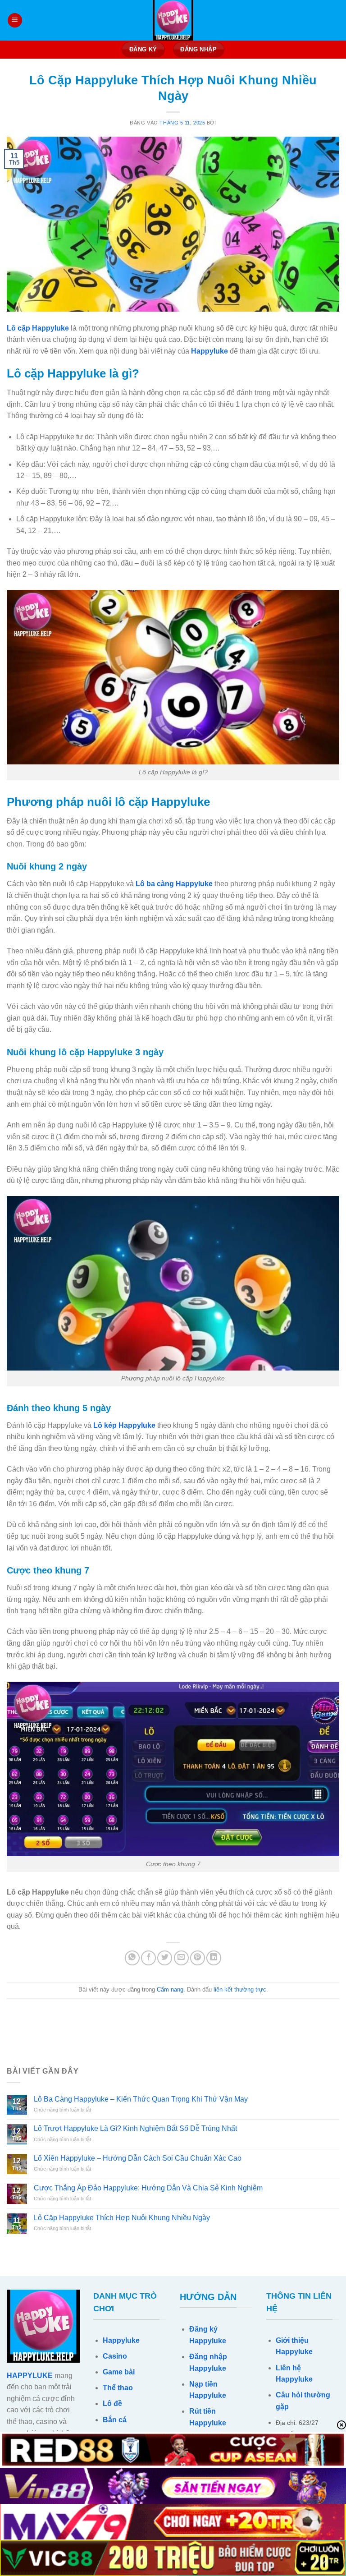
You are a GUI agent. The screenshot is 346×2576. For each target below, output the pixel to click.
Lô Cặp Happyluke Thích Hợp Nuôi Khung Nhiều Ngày (122, 2218)
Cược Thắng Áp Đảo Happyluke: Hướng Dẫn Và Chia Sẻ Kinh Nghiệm (148, 2188)
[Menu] (15, 21)
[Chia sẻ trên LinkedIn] (214, 1958)
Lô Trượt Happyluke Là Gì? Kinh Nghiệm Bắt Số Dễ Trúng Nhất (135, 2128)
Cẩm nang (170, 1989)
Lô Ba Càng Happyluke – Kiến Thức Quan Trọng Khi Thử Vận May (141, 2099)
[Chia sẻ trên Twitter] (165, 1958)
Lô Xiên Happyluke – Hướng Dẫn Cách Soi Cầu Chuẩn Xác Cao (138, 2158)
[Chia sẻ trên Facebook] (148, 1958)
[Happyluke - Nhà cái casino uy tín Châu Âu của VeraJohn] (173, 20)
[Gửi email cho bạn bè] (181, 1958)
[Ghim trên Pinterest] (198, 1958)
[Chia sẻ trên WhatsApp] (132, 1958)
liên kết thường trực (240, 1989)
